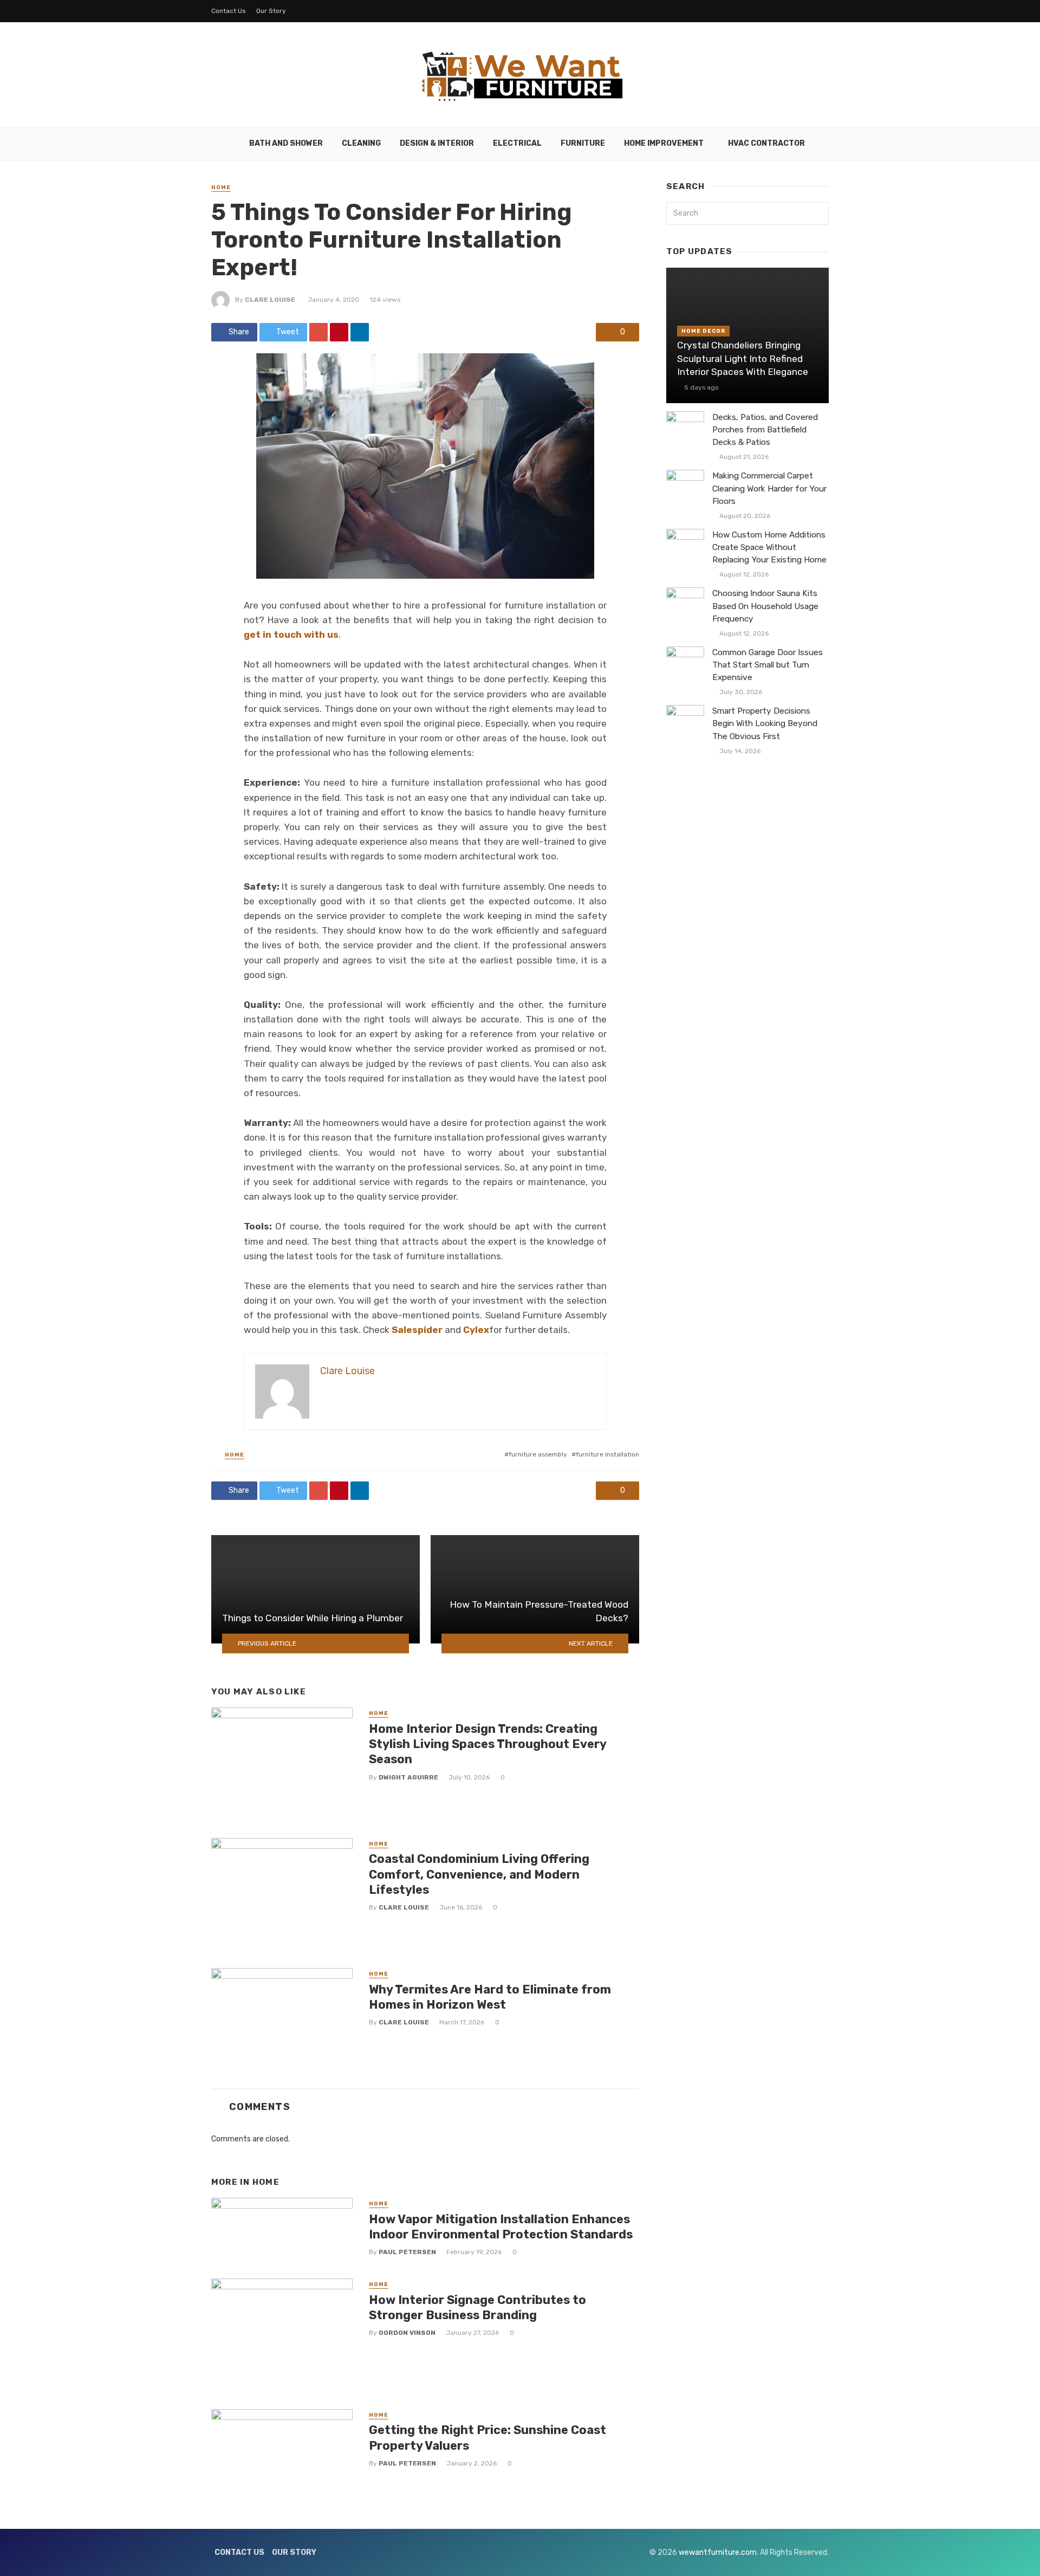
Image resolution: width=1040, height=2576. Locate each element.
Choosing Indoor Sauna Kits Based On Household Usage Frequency (765, 606)
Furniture (583, 143)
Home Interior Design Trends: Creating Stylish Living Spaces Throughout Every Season (487, 1744)
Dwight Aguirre (408, 1777)
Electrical (517, 143)
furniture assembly (538, 1454)
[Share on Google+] (318, 332)
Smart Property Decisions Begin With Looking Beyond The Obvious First (765, 723)
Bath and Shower (286, 143)
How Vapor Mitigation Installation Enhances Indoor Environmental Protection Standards (501, 2227)
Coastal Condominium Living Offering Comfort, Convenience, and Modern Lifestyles (479, 1874)
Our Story (271, 11)
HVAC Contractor (766, 143)
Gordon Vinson (407, 2333)
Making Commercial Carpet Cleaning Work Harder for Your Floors (769, 488)
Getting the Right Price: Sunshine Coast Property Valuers (487, 2438)
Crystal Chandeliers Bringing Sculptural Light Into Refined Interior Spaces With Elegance (743, 358)
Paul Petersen (407, 2252)
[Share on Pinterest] (339, 332)
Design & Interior (437, 143)
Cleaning (361, 143)
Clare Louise (270, 300)
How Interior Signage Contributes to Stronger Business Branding (477, 2308)
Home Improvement (664, 143)
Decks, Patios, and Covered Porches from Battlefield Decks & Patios (765, 430)
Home (221, 187)
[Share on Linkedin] (360, 332)
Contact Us (229, 11)
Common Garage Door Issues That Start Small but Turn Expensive (768, 665)
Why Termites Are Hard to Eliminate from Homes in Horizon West (490, 1997)
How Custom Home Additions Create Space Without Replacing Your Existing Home (769, 547)
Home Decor (703, 331)
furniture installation (607, 1454)
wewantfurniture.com (718, 2552)
